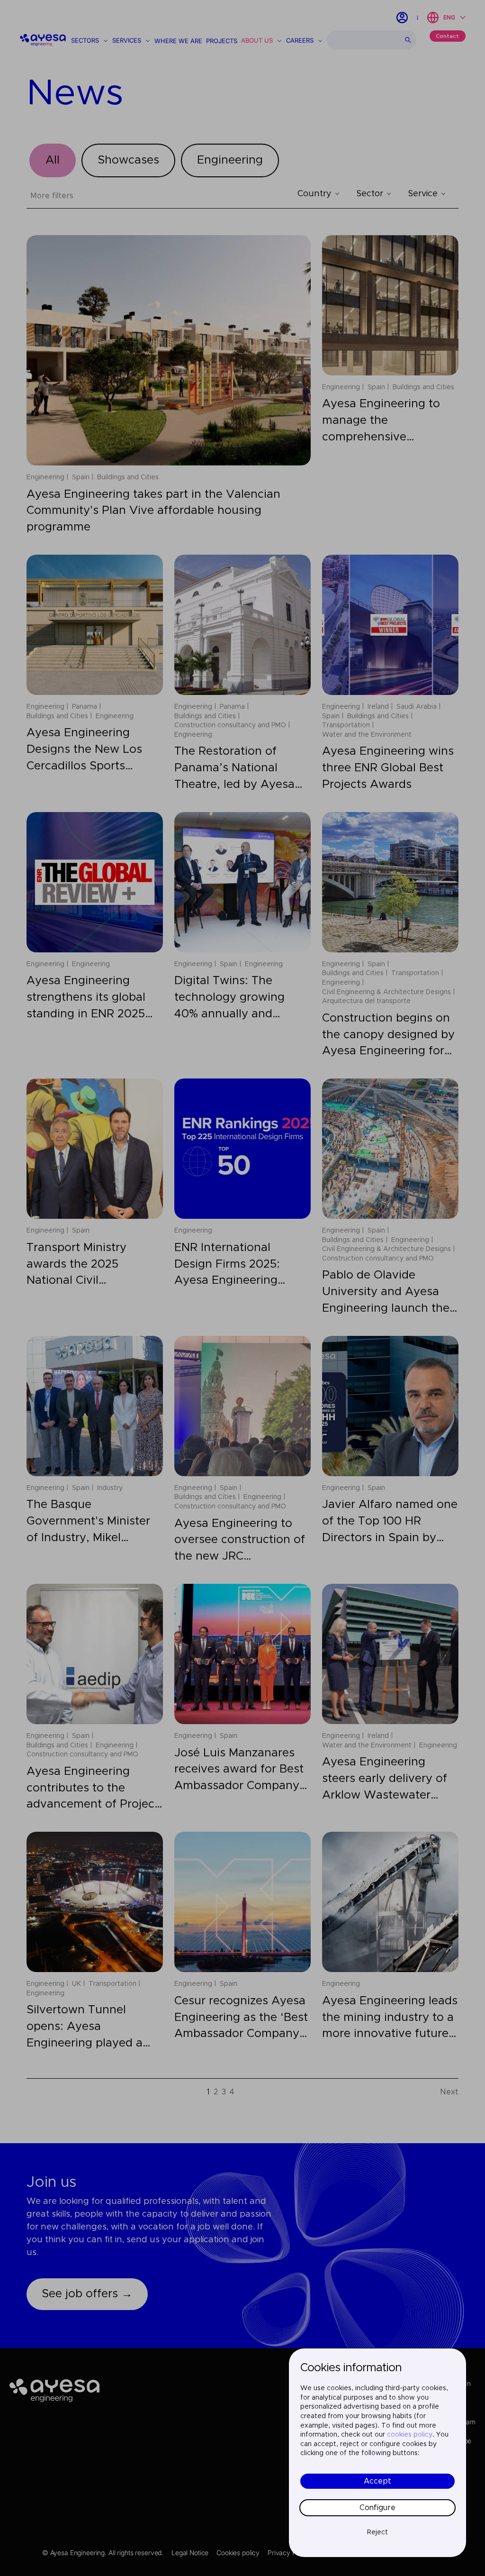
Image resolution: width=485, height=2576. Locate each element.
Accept (377, 2481)
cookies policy (410, 2435)
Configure (377, 2508)
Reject (377, 2532)
